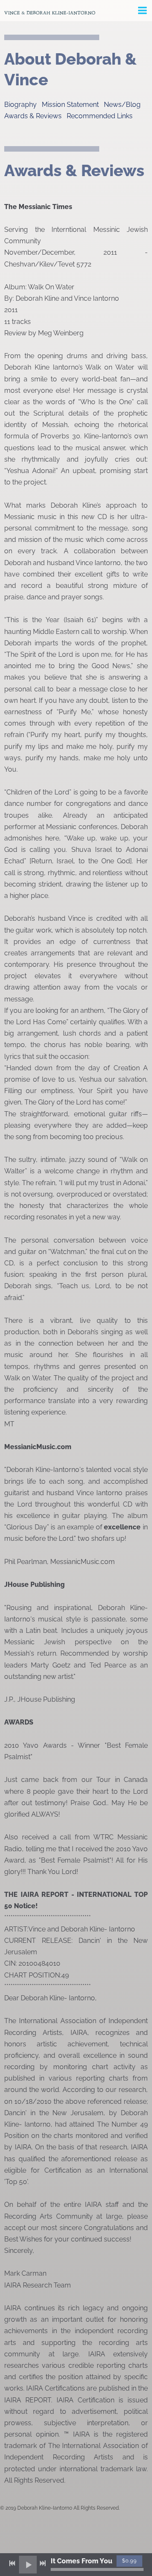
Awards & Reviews (33, 116)
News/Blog (122, 105)
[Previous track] (12, 2563)
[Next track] (43, 2563)
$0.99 (129, 2561)
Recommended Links (100, 116)
